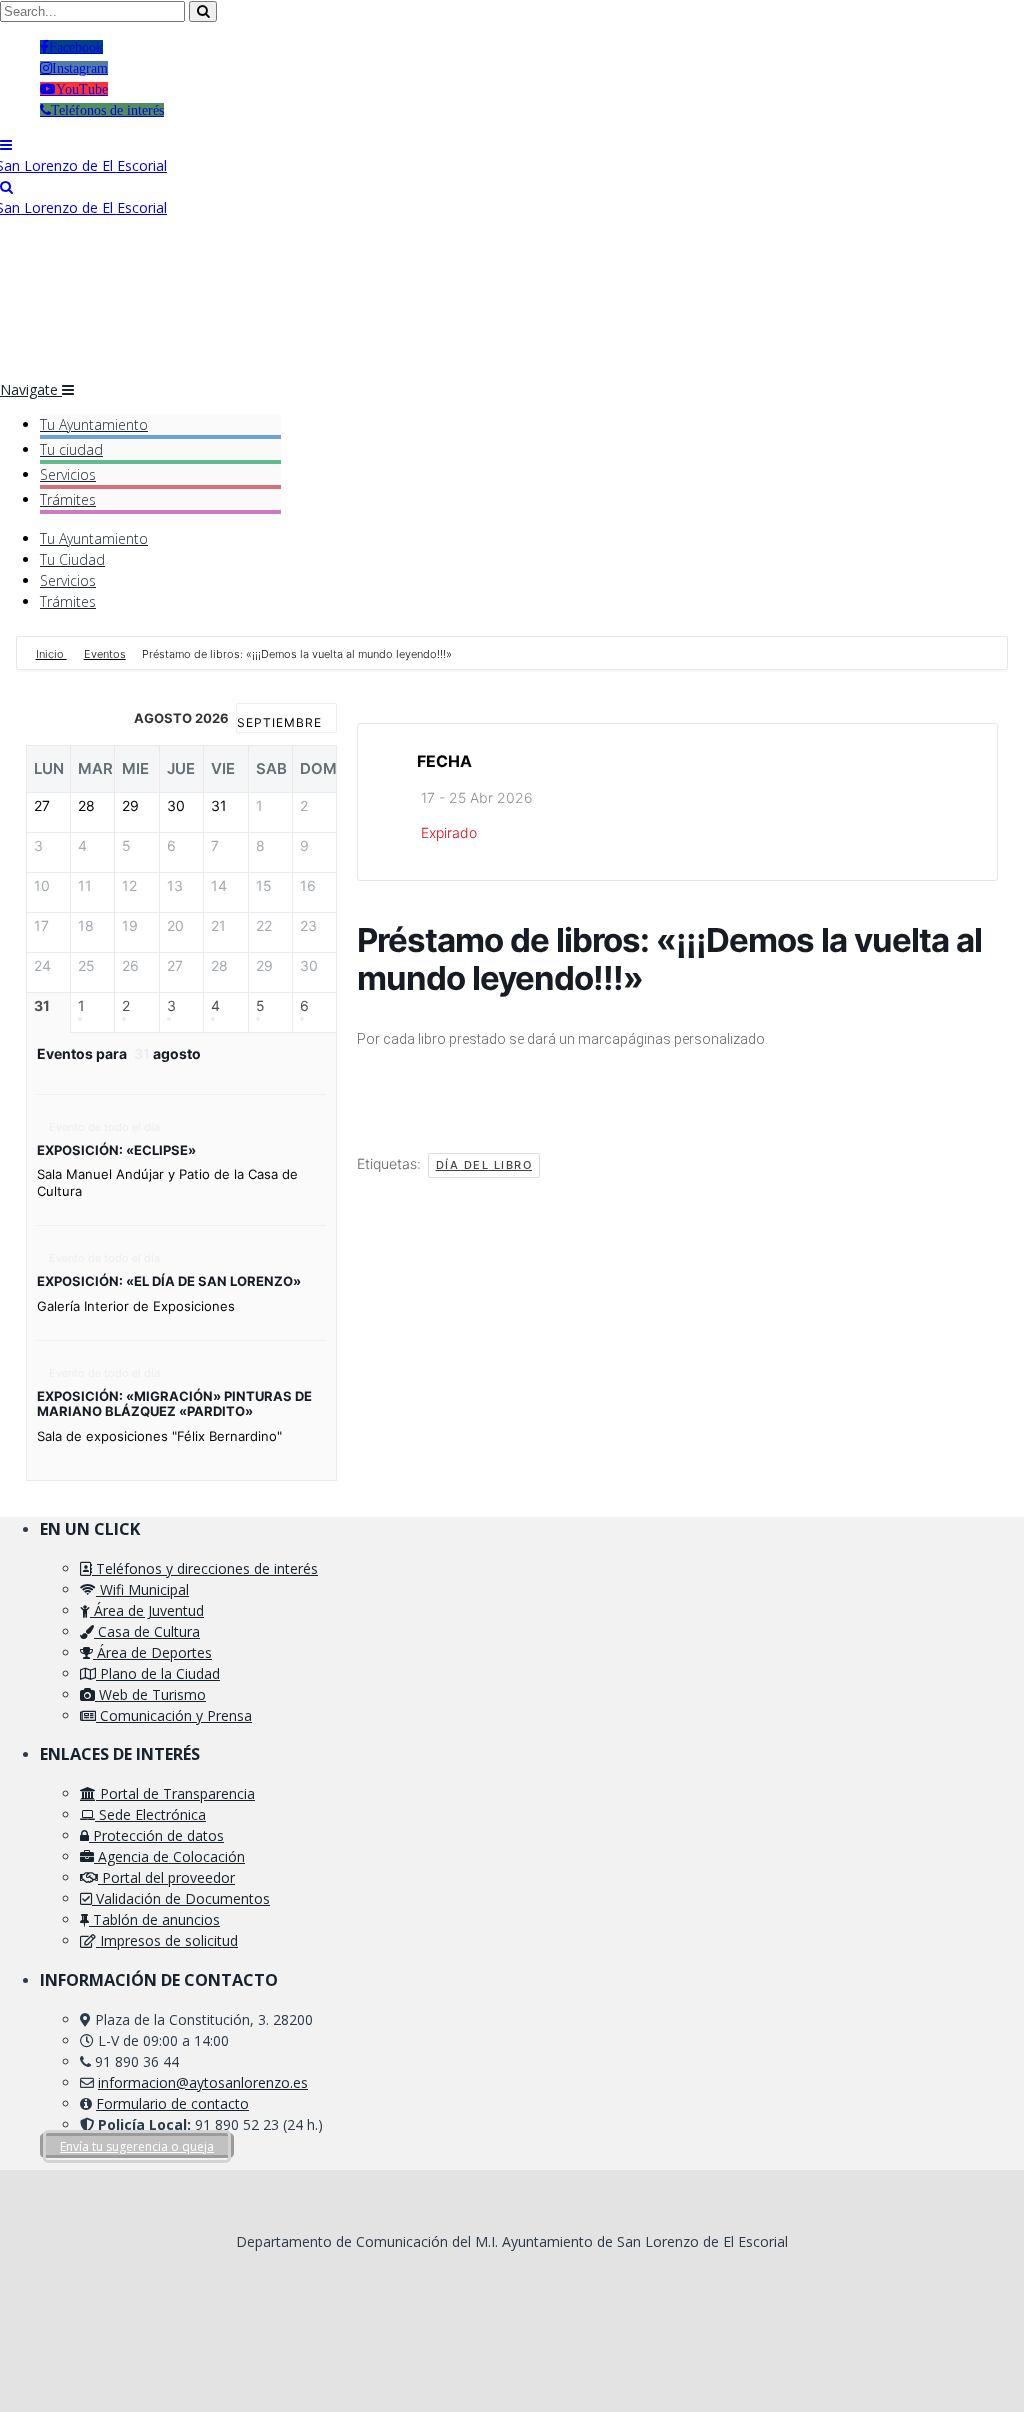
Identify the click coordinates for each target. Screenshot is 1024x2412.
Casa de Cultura (147, 1631)
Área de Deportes (152, 1652)
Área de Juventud (147, 1610)
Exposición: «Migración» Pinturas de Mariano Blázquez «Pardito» (174, 1404)
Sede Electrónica (150, 1814)
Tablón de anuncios (154, 1919)
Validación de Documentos (181, 1898)
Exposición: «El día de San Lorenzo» (169, 1281)
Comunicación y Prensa (174, 1715)
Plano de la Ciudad (158, 1673)
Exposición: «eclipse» (116, 1150)
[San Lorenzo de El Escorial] (83, 165)
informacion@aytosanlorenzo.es (203, 2082)
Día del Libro (484, 1165)
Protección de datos (156, 1835)
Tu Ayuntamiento (94, 424)
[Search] (6, 186)
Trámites (68, 499)
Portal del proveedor (166, 1877)
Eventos (105, 654)
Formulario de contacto (172, 2103)
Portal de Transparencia (175, 1793)
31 (42, 1006)
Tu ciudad (71, 449)
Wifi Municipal (142, 1589)
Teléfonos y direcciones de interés (205, 1568)
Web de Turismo (150, 1694)
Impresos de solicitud (167, 1940)
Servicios (68, 474)
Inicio (51, 654)
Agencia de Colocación (169, 1856)
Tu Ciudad (72, 559)
